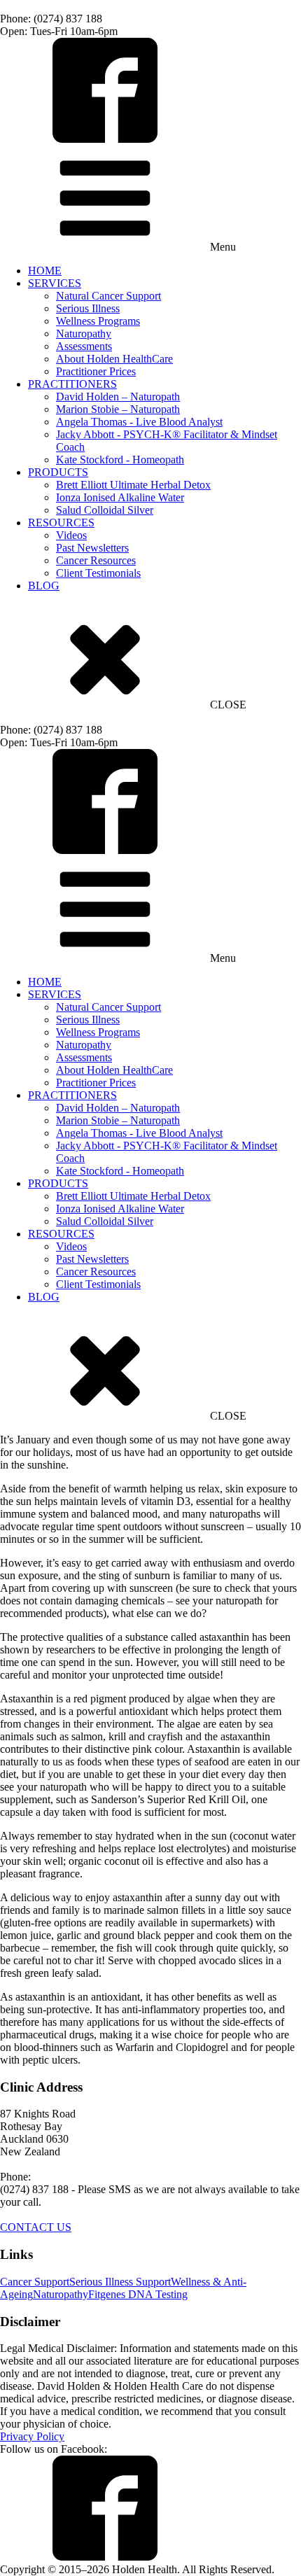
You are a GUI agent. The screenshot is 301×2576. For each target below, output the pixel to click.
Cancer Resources (96, 560)
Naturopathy (84, 334)
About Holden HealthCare (114, 359)
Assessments (84, 346)
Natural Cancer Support (108, 296)
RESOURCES (61, 523)
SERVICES (55, 283)
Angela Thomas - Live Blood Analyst (139, 422)
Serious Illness (88, 308)
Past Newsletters (92, 548)
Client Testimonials (98, 573)
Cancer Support (35, 2282)
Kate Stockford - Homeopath (120, 460)
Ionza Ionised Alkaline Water (120, 497)
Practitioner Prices (96, 371)
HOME (45, 271)
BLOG (44, 586)
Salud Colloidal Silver (105, 510)
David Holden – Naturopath (118, 397)
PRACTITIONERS (72, 384)
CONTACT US (36, 2227)
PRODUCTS (58, 472)
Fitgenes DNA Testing (138, 2294)
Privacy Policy (32, 2436)
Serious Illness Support (120, 2282)
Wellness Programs (98, 321)
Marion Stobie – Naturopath (118, 409)
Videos (71, 535)
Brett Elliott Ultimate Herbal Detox (133, 485)
